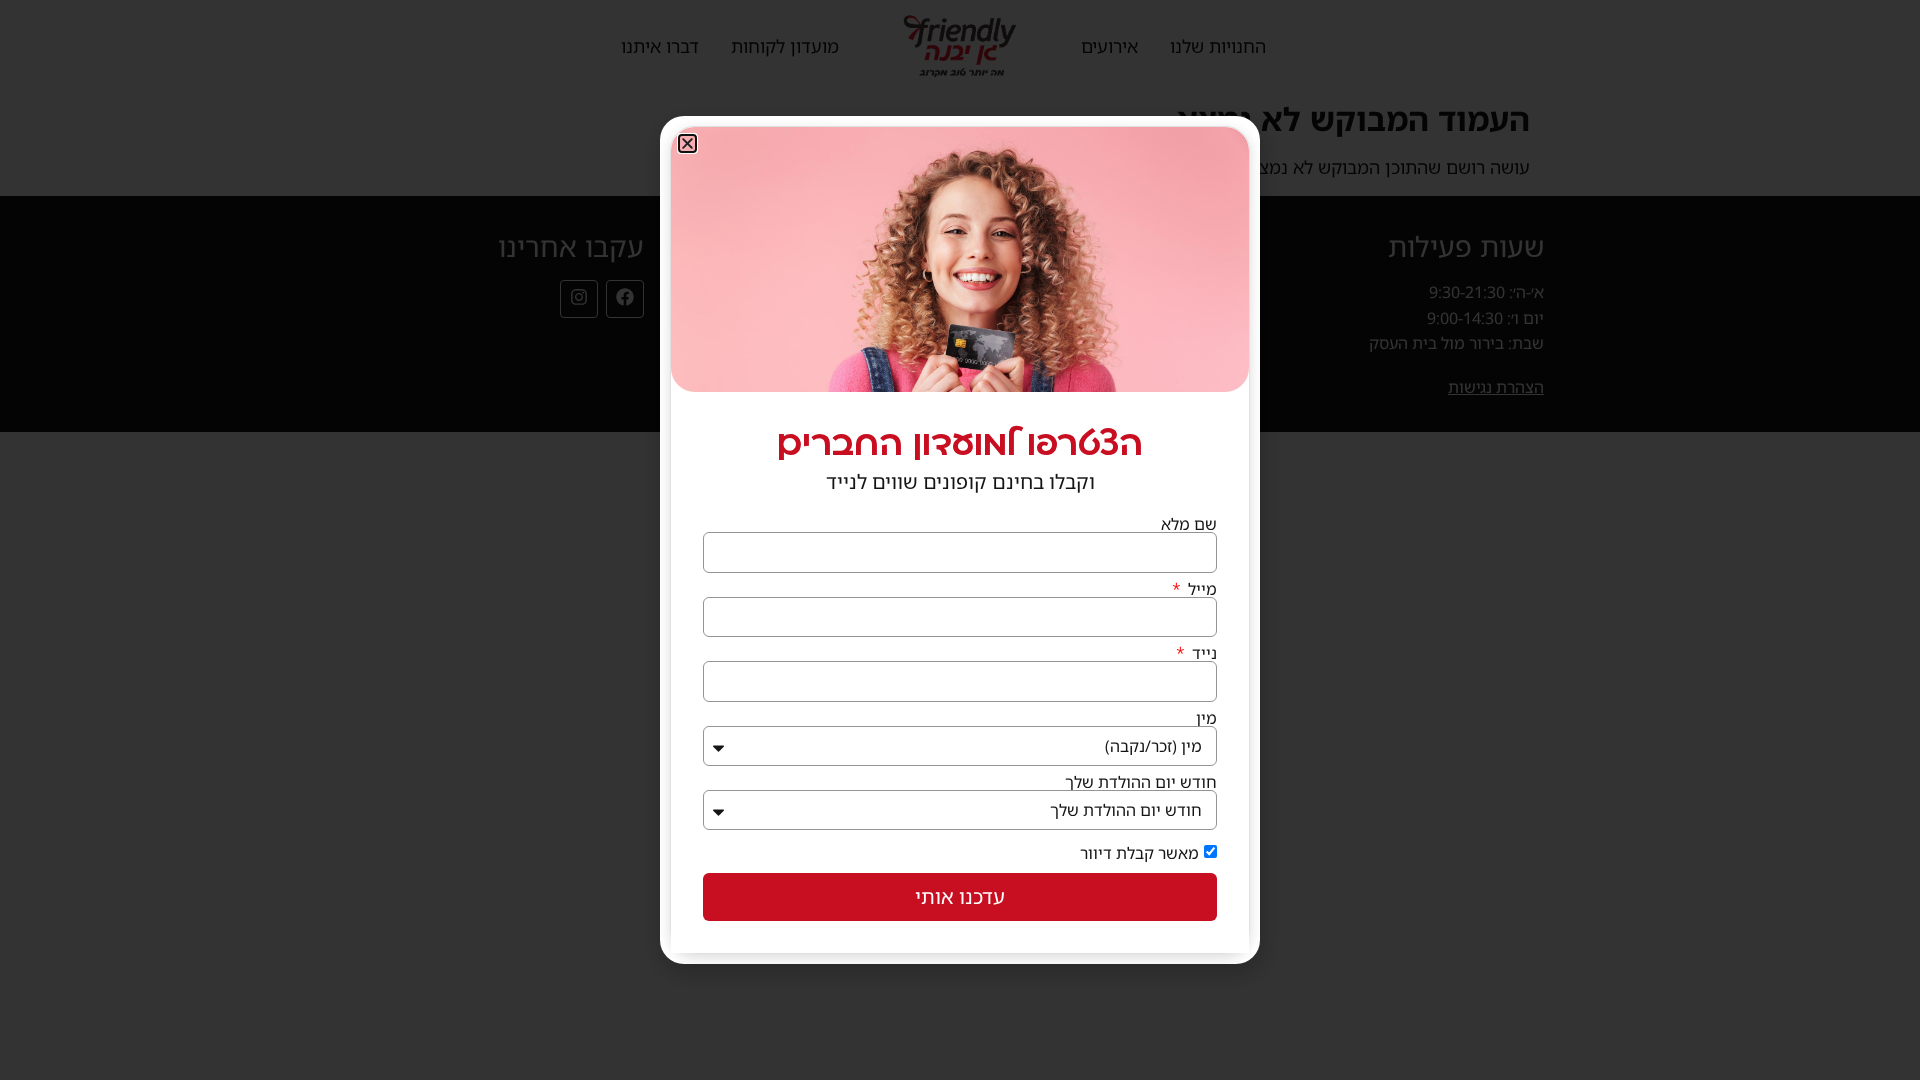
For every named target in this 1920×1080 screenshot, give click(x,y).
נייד (1202, 653)
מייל (1200, 589)
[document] (960, 540)
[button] (687, 143)
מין (1206, 718)
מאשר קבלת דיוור (1139, 853)
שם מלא (1189, 524)
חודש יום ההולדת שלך (1141, 782)
